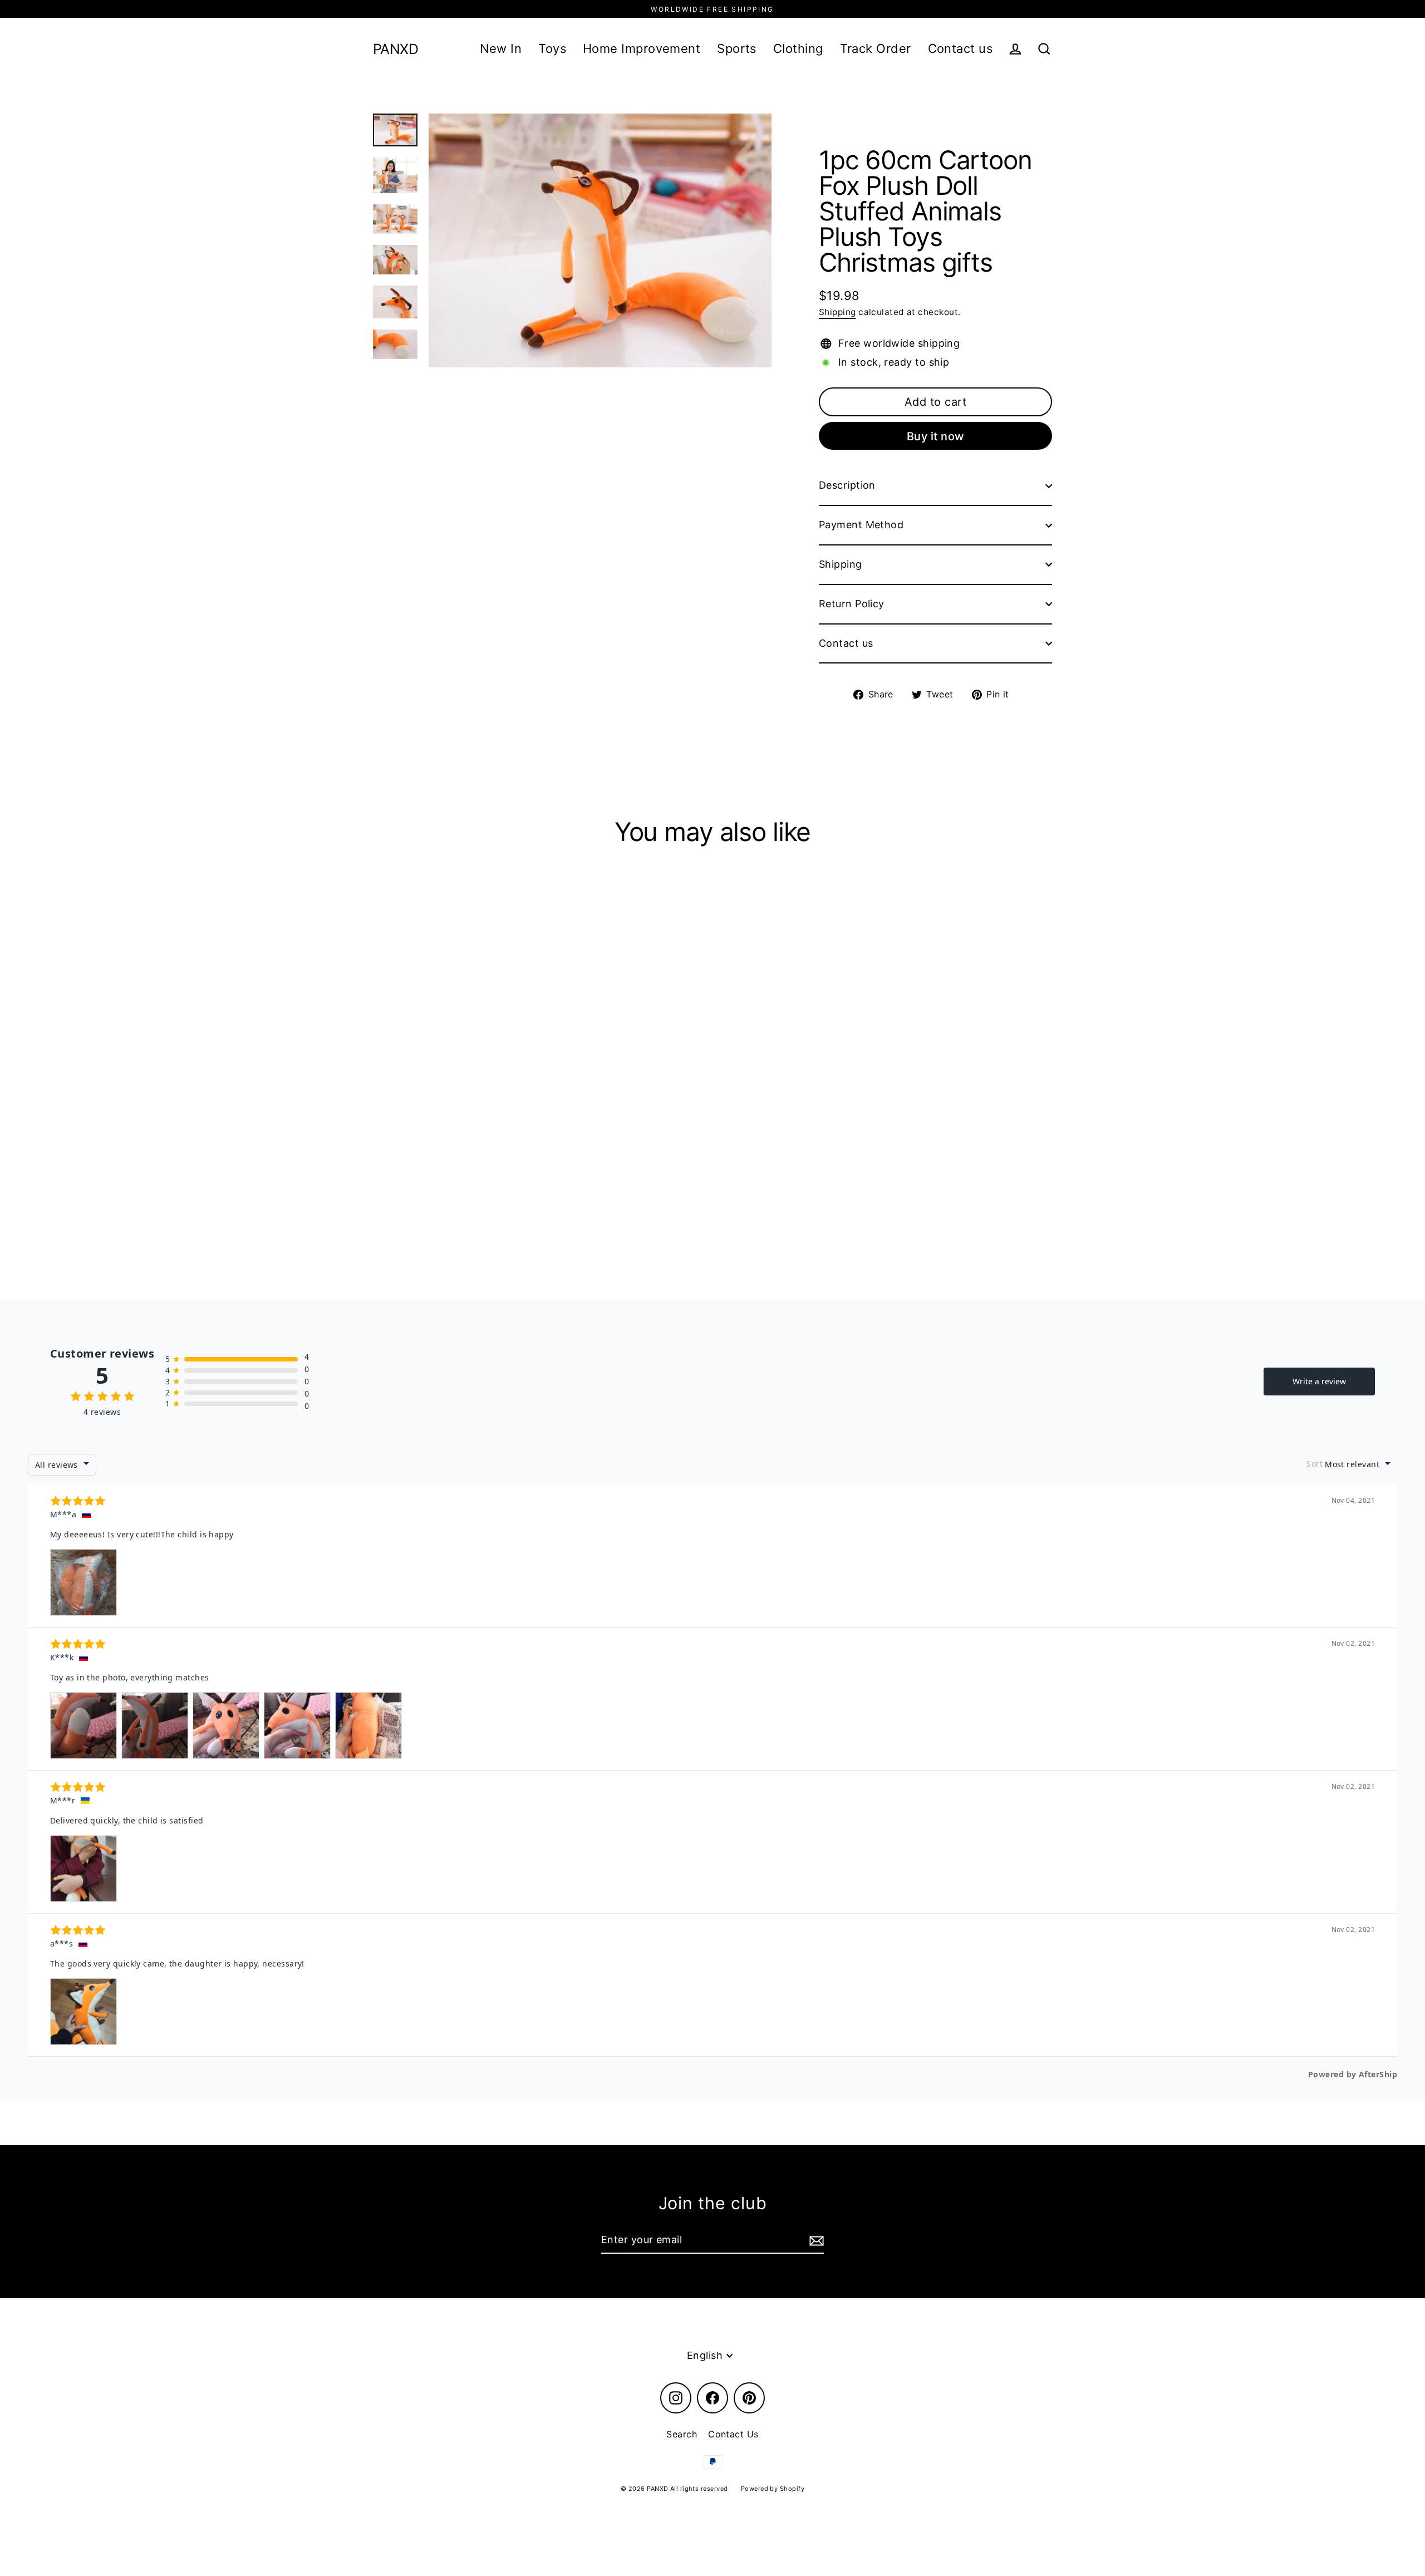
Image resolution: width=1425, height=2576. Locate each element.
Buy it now (936, 436)
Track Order (876, 48)
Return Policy (852, 604)
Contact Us (733, 2434)
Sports (737, 48)
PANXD (395, 49)
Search (682, 2434)
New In (501, 48)
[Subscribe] (815, 2241)
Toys (552, 48)
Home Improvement (642, 48)
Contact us (960, 48)
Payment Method (861, 525)
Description (847, 485)
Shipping (837, 312)
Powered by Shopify (773, 2489)
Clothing (798, 48)
